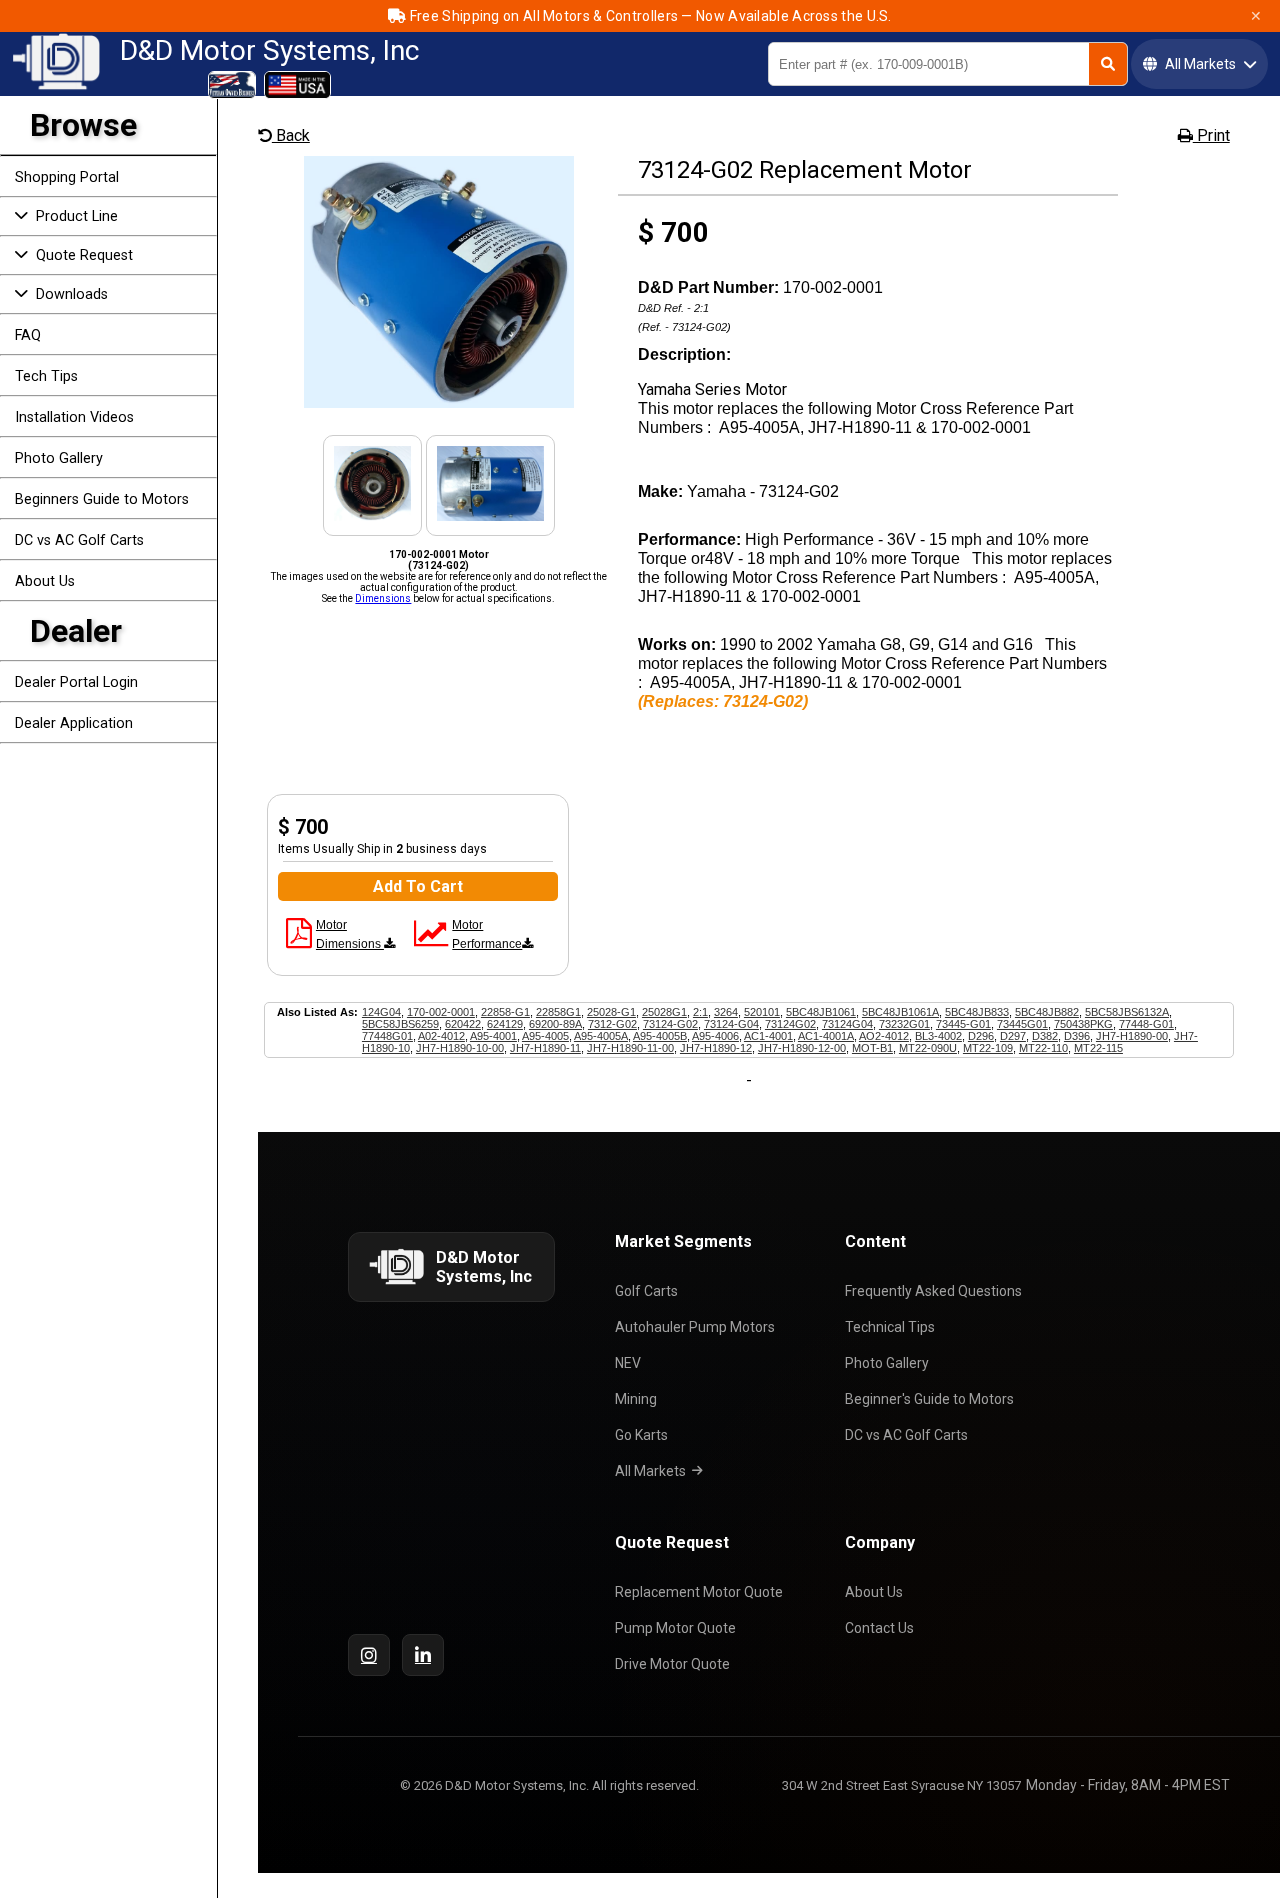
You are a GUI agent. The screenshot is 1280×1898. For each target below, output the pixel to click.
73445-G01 (963, 1024)
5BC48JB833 (977, 1012)
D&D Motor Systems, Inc (269, 51)
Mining (636, 1399)
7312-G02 (612, 1024)
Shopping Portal (67, 177)
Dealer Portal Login (76, 682)
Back (291, 135)
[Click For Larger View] (439, 402)
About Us (45, 581)
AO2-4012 (884, 1036)
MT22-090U (928, 1048)
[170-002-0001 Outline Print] (299, 940)
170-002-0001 (441, 1012)
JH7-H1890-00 (1132, 1036)
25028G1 (664, 1012)
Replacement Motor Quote (699, 1592)
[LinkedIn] (423, 1655)
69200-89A (555, 1024)
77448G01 (387, 1036)
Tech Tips (46, 376)
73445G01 (1022, 1024)
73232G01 (904, 1024)
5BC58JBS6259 (400, 1024)
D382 (1045, 1036)
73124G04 (847, 1024)
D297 (1013, 1036)
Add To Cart (418, 886)
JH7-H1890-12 (716, 1048)
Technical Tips (890, 1327)
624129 (505, 1024)
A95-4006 (715, 1036)
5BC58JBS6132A (1127, 1012)
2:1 (700, 1012)
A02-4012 (441, 1036)
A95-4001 (493, 1036)
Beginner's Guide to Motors (929, 1399)
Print (1211, 135)
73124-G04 (731, 1024)
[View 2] (372, 515)
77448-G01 (1146, 1024)
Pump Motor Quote (675, 1628)
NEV (628, 1363)
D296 (981, 1036)
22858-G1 (505, 1012)
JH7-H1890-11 (545, 1048)
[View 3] (490, 515)
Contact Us (879, 1628)
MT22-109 (988, 1048)
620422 (463, 1024)
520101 (762, 1012)
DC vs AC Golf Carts (79, 540)
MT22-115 (1098, 1048)
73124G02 (790, 1024)
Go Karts (641, 1435)
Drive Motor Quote (672, 1664)
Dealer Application (74, 723)
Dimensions (383, 598)
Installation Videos (74, 417)
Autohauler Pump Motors (695, 1327)
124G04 (381, 1012)
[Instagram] (369, 1655)
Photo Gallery (59, 458)
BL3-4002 (938, 1036)
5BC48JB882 (1047, 1012)
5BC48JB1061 (821, 1012)
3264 (726, 1012)
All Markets (650, 1471)
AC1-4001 (768, 1036)
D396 (1077, 1036)
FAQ (28, 335)
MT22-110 (1043, 1048)
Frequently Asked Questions (933, 1291)
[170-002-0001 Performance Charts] (431, 940)
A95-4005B (660, 1036)
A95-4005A (601, 1036)
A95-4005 (545, 1036)
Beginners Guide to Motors (102, 499)
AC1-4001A (826, 1036)
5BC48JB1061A (900, 1012)
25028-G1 (611, 1012)
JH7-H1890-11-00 (630, 1048)
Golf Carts (646, 1291)
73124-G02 (670, 1024)
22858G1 (558, 1012)
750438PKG (1083, 1024)
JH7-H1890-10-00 (460, 1048)
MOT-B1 (872, 1048)
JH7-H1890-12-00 (802, 1048)
